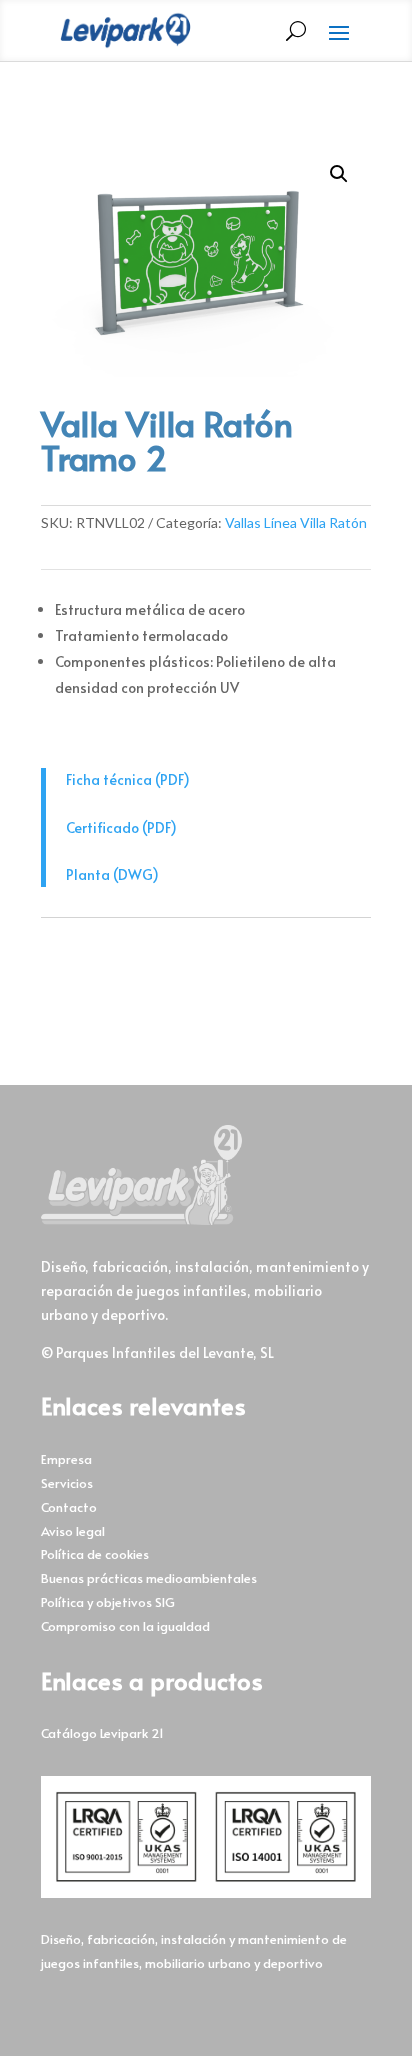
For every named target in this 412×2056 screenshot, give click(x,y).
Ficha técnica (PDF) (128, 779)
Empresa (66, 1459)
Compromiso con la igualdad (125, 1626)
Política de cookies (95, 1554)
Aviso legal (73, 1531)
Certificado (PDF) (121, 827)
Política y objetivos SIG (108, 1602)
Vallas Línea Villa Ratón (296, 522)
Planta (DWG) (112, 874)
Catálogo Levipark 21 (102, 1733)
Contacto (69, 1507)
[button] (339, 174)
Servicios (67, 1483)
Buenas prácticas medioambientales (149, 1578)
